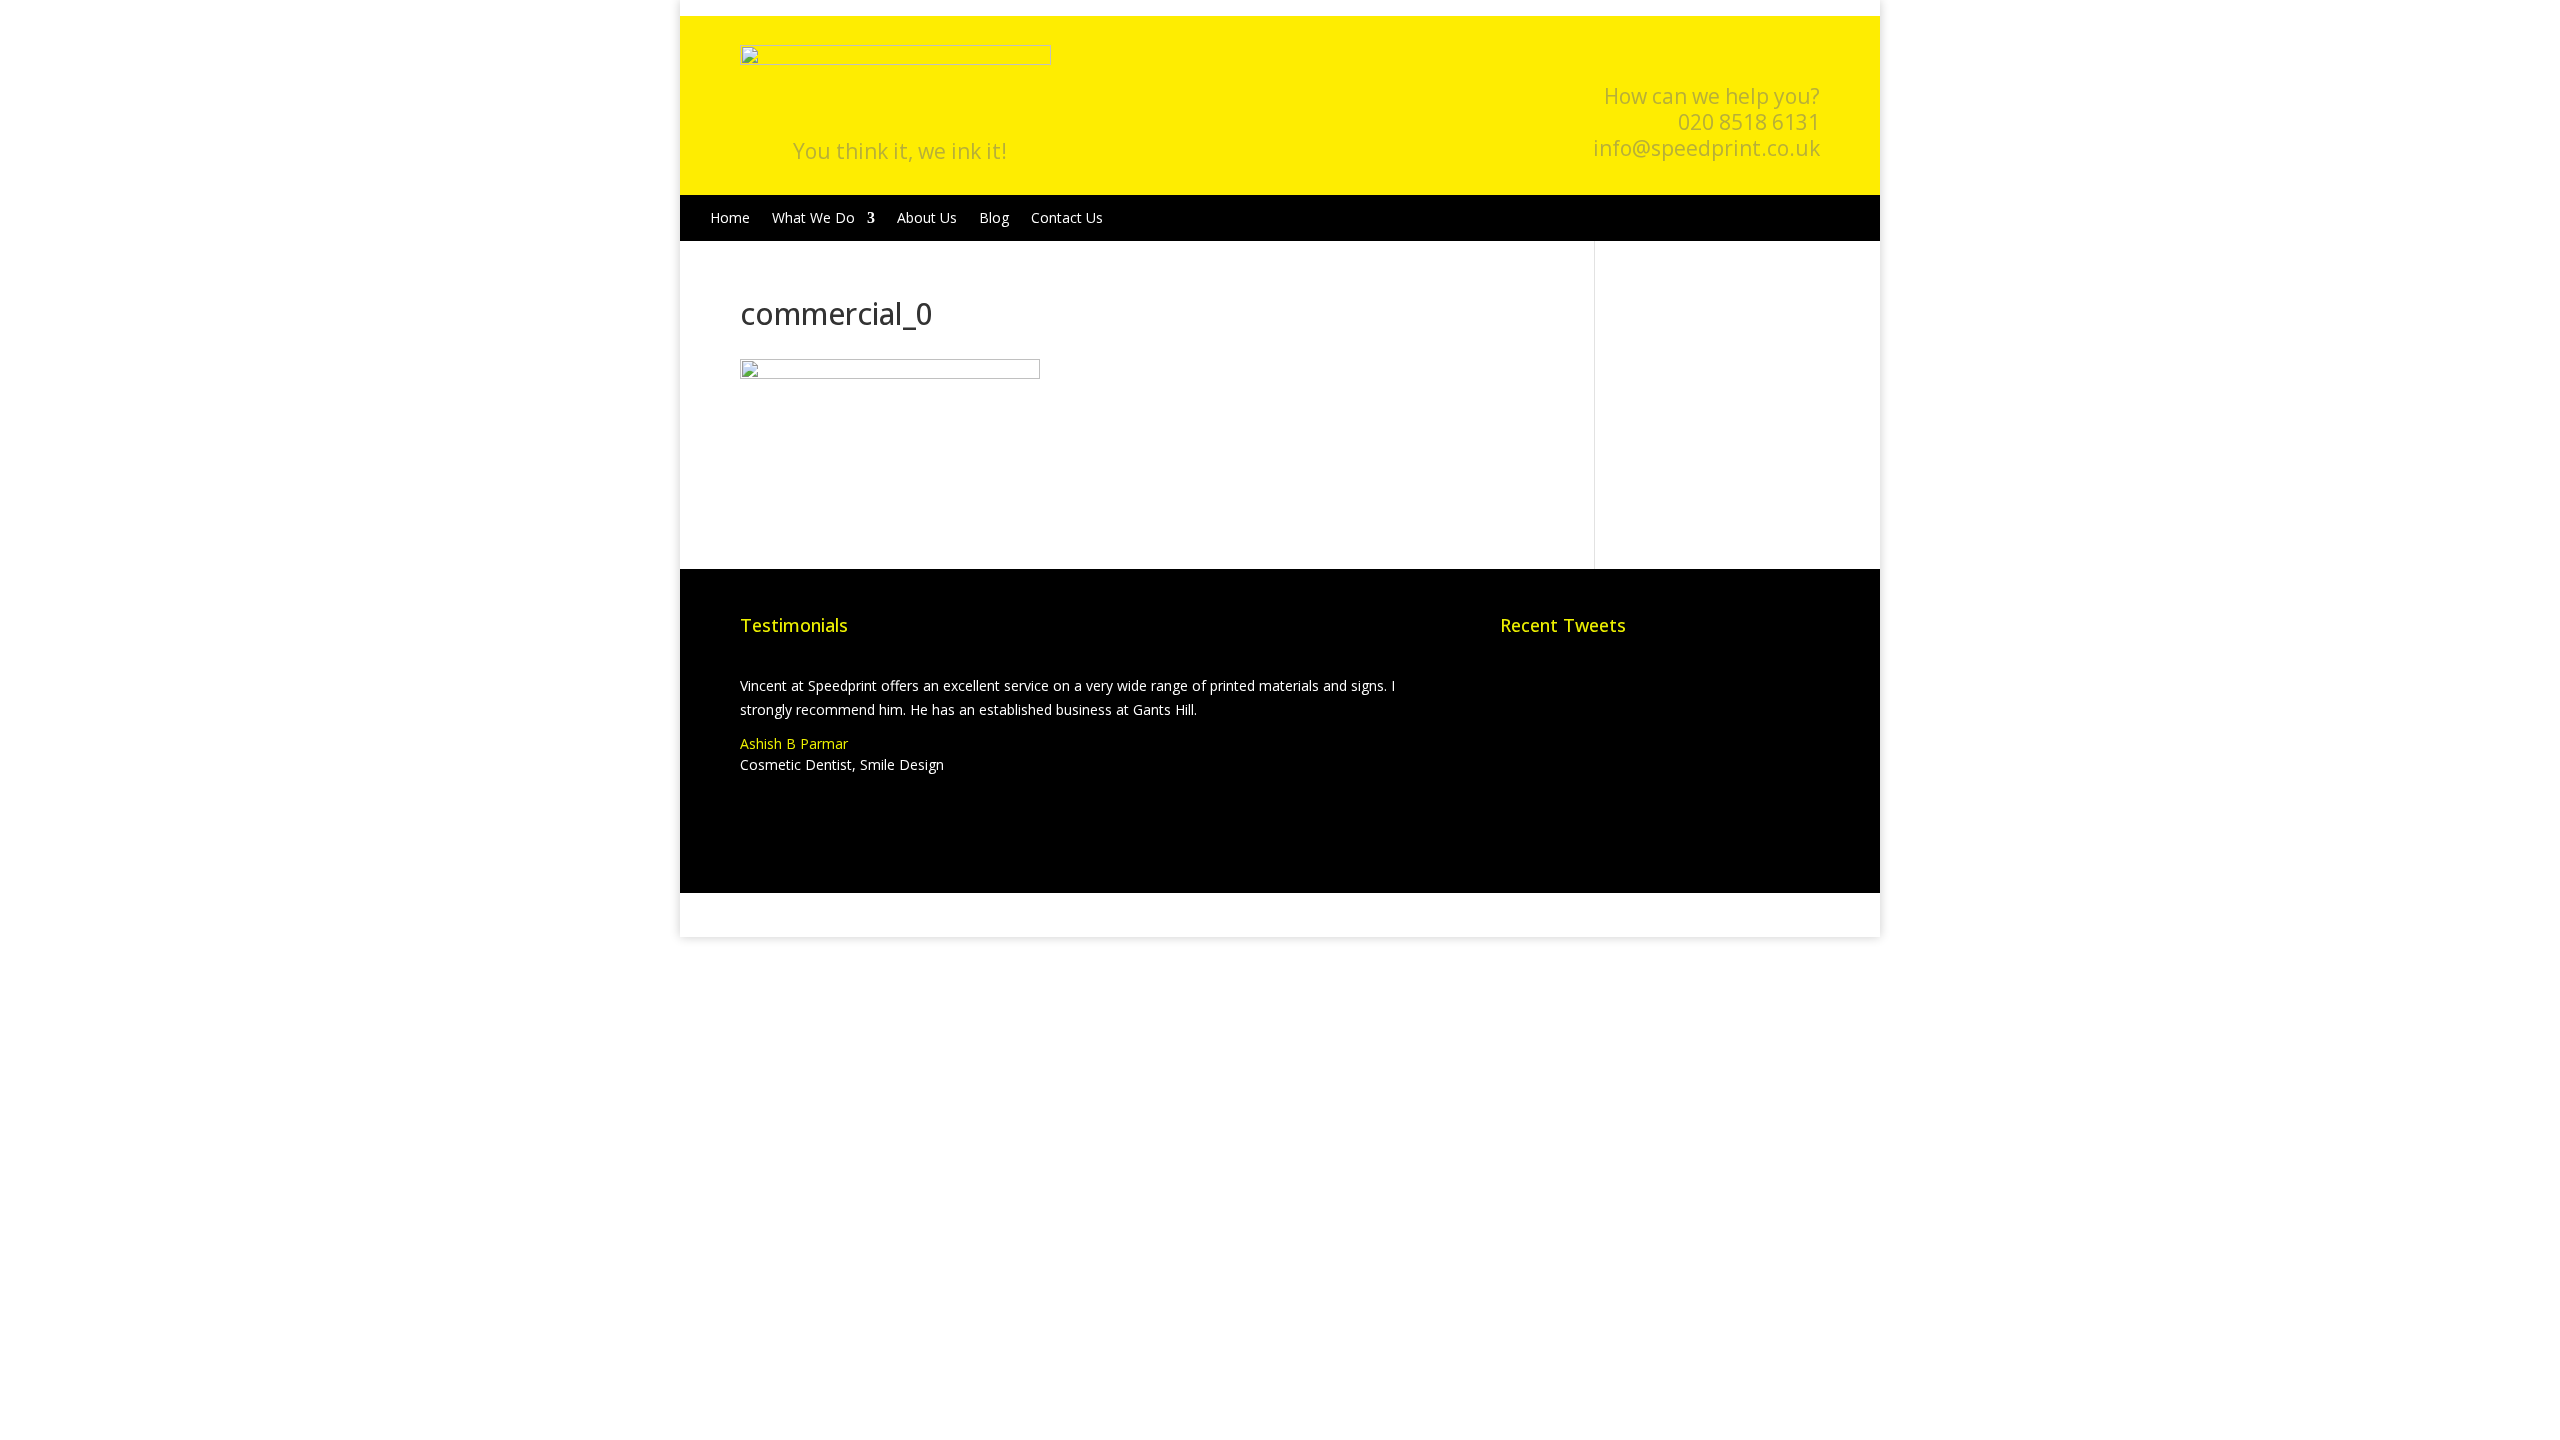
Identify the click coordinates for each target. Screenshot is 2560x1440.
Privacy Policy (1276, 914)
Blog (994, 218)
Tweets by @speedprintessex (1594, 685)
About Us (927, 218)
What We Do (813, 218)
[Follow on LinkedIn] (1804, 61)
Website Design (1065, 914)
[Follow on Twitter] (1764, 61)
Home (730, 218)
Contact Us (1067, 218)
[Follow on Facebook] (1724, 61)
